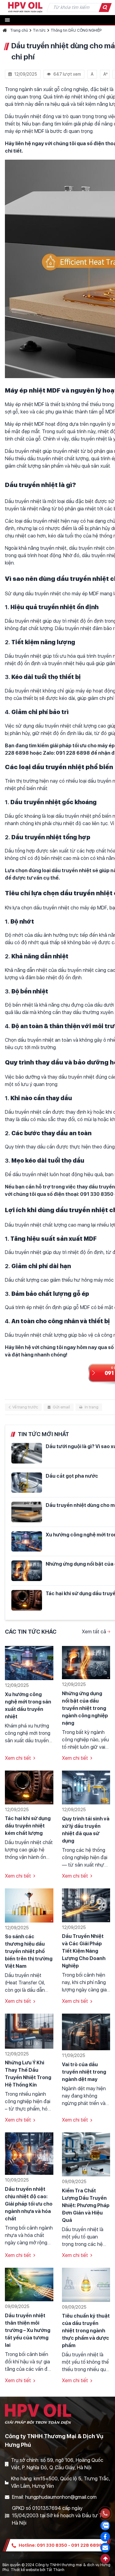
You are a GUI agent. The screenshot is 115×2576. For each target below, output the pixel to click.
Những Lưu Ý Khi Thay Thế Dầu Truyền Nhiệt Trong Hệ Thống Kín (28, 2074)
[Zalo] (105, 2526)
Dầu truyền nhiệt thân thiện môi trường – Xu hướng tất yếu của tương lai (28, 2330)
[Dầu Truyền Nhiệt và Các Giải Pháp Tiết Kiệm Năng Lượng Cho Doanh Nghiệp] (86, 1905)
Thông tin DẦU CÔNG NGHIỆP (76, 30)
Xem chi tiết (18, 1758)
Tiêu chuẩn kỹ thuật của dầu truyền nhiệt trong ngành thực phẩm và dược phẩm (86, 2331)
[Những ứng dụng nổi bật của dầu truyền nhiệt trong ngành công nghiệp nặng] (27, 1571)
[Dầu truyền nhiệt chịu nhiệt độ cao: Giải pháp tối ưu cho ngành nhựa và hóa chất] (29, 2153)
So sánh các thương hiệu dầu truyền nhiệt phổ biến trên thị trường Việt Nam (29, 1951)
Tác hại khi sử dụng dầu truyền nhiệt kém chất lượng (28, 1826)
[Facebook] (105, 2537)
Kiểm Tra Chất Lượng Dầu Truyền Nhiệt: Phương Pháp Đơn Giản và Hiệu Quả (86, 2205)
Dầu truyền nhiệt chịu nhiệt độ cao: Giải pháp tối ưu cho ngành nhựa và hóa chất (29, 2204)
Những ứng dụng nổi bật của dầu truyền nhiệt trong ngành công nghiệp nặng (85, 1708)
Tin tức (39, 30)
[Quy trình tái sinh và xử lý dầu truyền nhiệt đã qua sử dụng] (86, 1787)
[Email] (105, 2548)
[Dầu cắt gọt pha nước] (27, 1483)
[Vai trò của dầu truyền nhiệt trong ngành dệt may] (86, 2032)
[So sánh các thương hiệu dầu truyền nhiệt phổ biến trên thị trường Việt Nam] (29, 1905)
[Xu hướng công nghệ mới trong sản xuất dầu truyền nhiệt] (27, 1542)
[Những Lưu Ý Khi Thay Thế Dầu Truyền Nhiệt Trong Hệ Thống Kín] (29, 2031)
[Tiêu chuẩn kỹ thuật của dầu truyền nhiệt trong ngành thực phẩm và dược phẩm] (86, 2284)
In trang (92, 1407)
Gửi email (61, 1407)
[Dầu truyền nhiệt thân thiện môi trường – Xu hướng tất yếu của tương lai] (29, 2284)
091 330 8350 (52, 2545)
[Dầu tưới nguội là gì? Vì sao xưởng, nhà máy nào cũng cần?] (27, 1453)
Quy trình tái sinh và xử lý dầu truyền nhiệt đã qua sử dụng (86, 1830)
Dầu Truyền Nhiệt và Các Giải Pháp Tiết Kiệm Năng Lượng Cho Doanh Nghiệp (84, 1951)
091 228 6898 (87, 2545)
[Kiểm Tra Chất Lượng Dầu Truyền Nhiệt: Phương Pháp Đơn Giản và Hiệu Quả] (86, 2154)
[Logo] (25, 7)
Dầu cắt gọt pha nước (72, 1476)
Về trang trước (25, 1407)
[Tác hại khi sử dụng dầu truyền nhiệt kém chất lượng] (27, 1600)
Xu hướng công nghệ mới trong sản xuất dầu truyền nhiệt (28, 1705)
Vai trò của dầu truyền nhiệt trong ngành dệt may (84, 2072)
